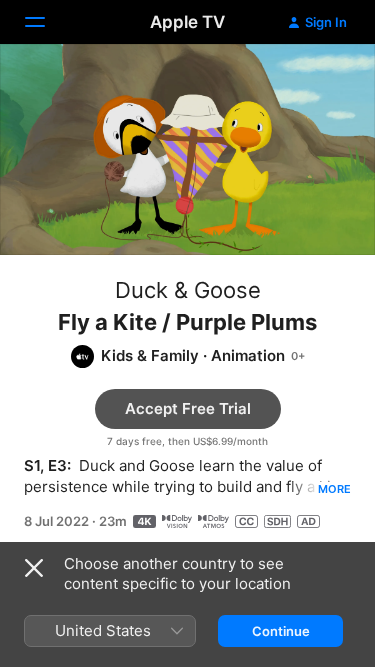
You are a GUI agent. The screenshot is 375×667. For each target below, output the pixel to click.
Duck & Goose (188, 290)
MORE (334, 489)
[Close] (34, 568)
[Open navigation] (47, 22)
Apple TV (187, 22)
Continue (281, 631)
